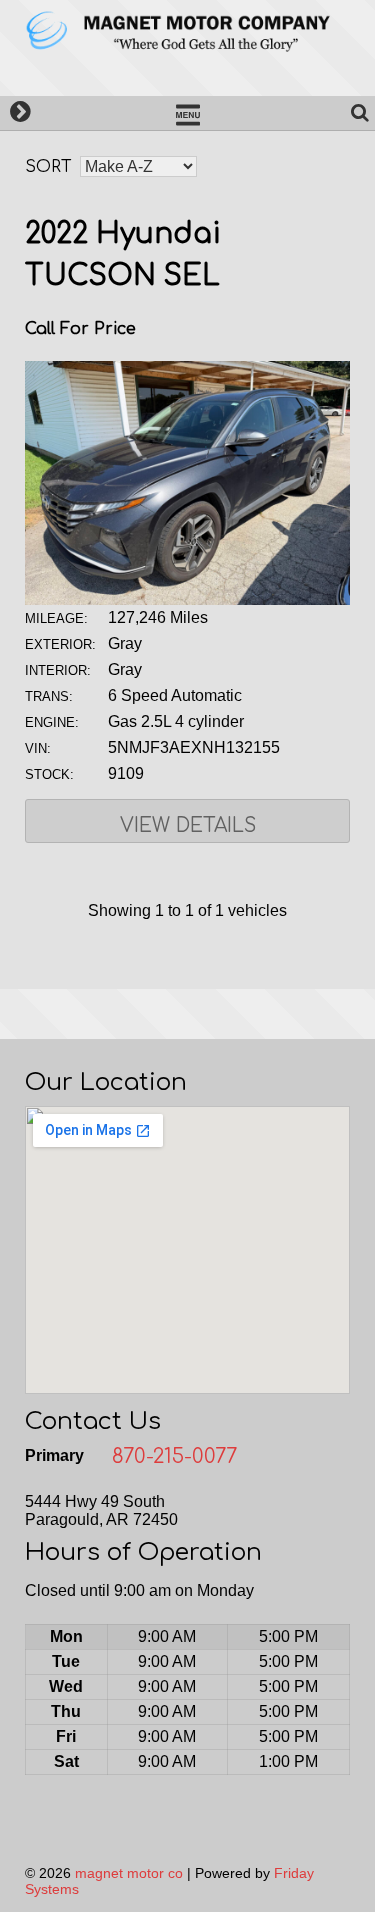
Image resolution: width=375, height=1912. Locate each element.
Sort (48, 167)
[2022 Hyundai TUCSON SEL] (187, 599)
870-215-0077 (174, 1456)
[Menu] (187, 113)
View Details (188, 825)
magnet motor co (129, 1873)
